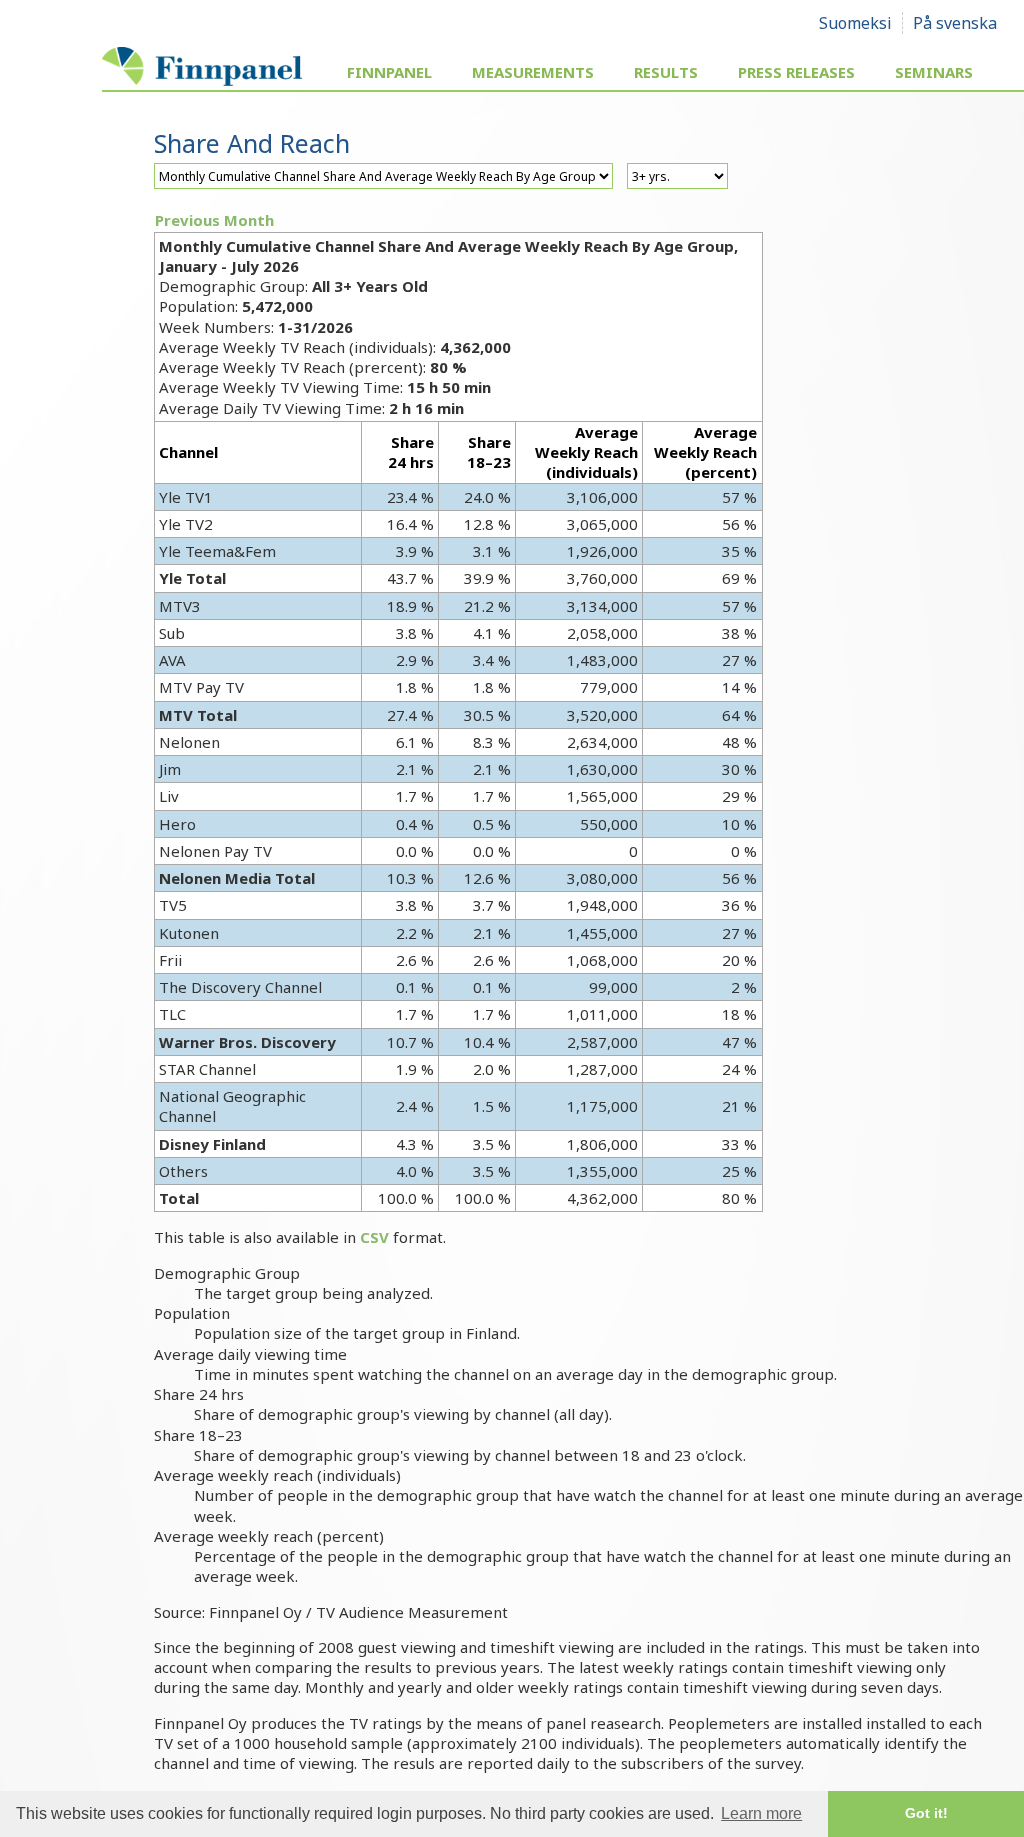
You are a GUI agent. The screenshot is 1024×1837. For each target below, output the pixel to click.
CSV (374, 1237)
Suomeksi (855, 23)
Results (666, 72)
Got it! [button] (926, 1813)
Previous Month (214, 220)
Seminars (934, 72)
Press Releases (796, 72)
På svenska (955, 23)
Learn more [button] (761, 1813)
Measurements (533, 72)
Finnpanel (389, 72)
